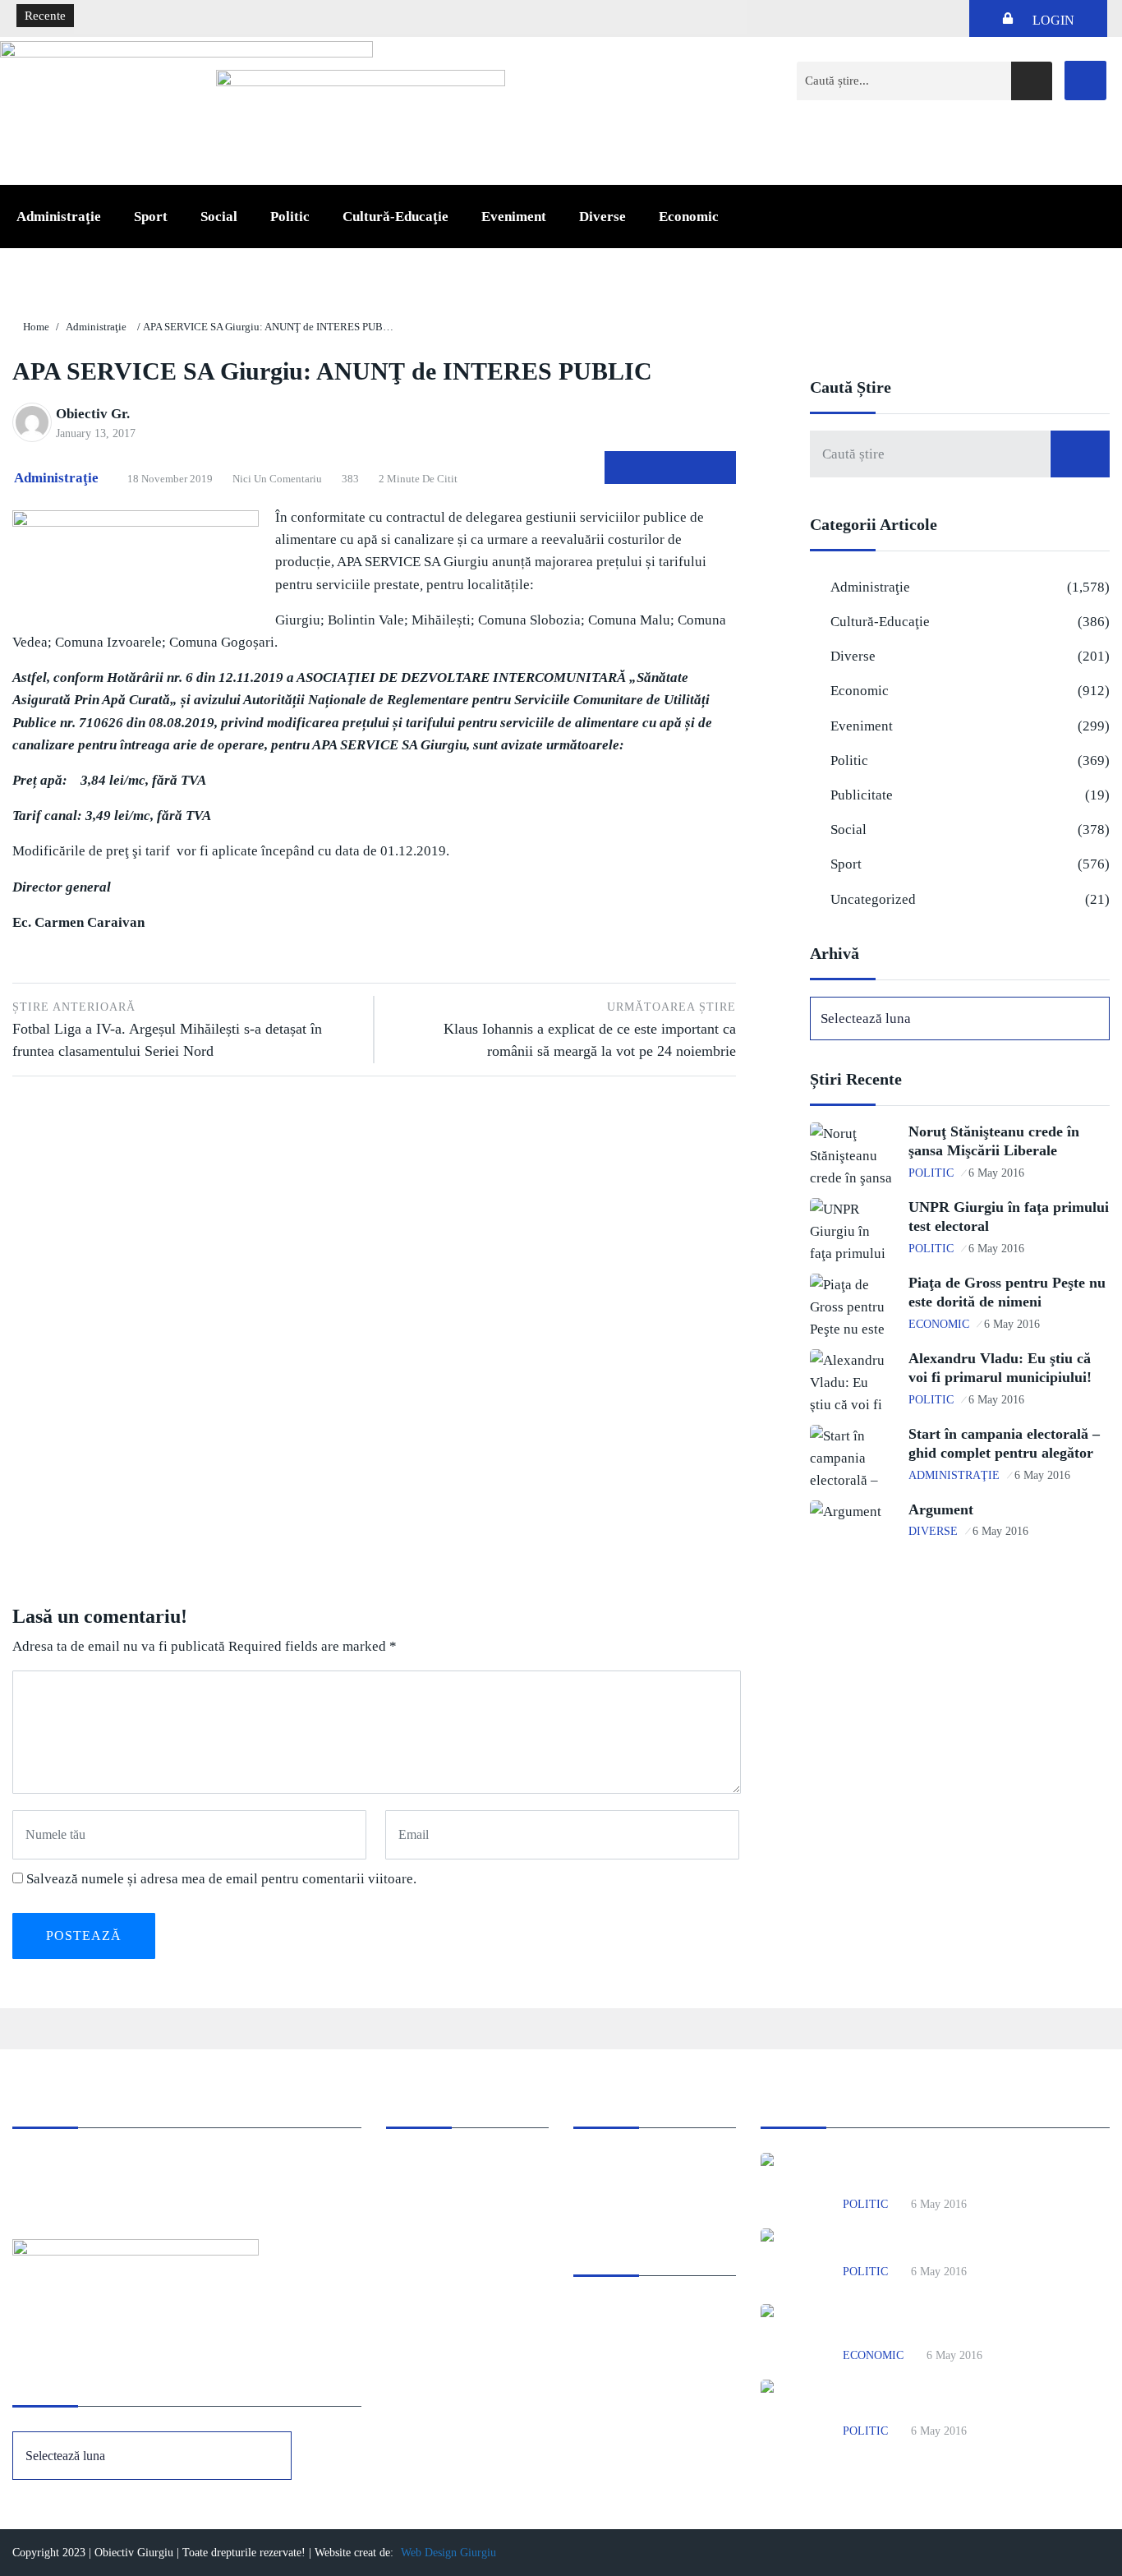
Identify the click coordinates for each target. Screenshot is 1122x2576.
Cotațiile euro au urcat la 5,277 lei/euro (186, 16)
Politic (290, 217)
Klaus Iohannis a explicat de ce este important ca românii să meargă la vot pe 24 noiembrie (589, 1030)
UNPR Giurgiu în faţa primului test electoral (966, 2247)
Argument (941, 1509)
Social (219, 217)
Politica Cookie (613, 2164)
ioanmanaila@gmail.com (77, 2186)
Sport (151, 217)
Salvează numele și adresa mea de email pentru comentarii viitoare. (221, 1879)
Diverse (602, 217)
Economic (689, 217)
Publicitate (862, 795)
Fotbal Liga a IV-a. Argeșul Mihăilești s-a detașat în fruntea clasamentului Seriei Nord (167, 1030)
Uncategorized (873, 899)
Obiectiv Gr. (93, 414)
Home (36, 327)
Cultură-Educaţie (395, 217)
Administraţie (59, 217)
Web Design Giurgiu (448, 2553)
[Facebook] (1085, 81)
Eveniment (514, 217)
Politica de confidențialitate (643, 2186)
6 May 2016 (996, 1173)
